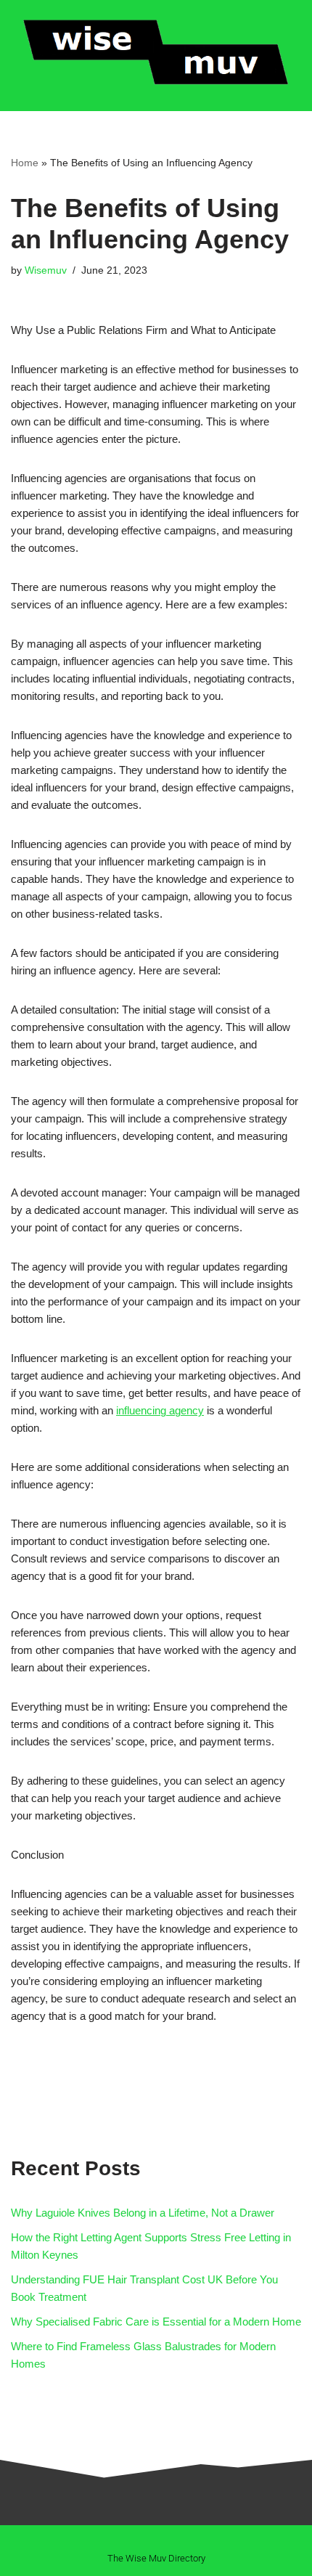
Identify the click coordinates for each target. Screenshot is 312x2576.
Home (25, 163)
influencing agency (160, 1410)
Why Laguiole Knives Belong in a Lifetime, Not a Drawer (143, 2213)
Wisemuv (46, 270)
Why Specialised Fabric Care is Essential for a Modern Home (156, 2322)
